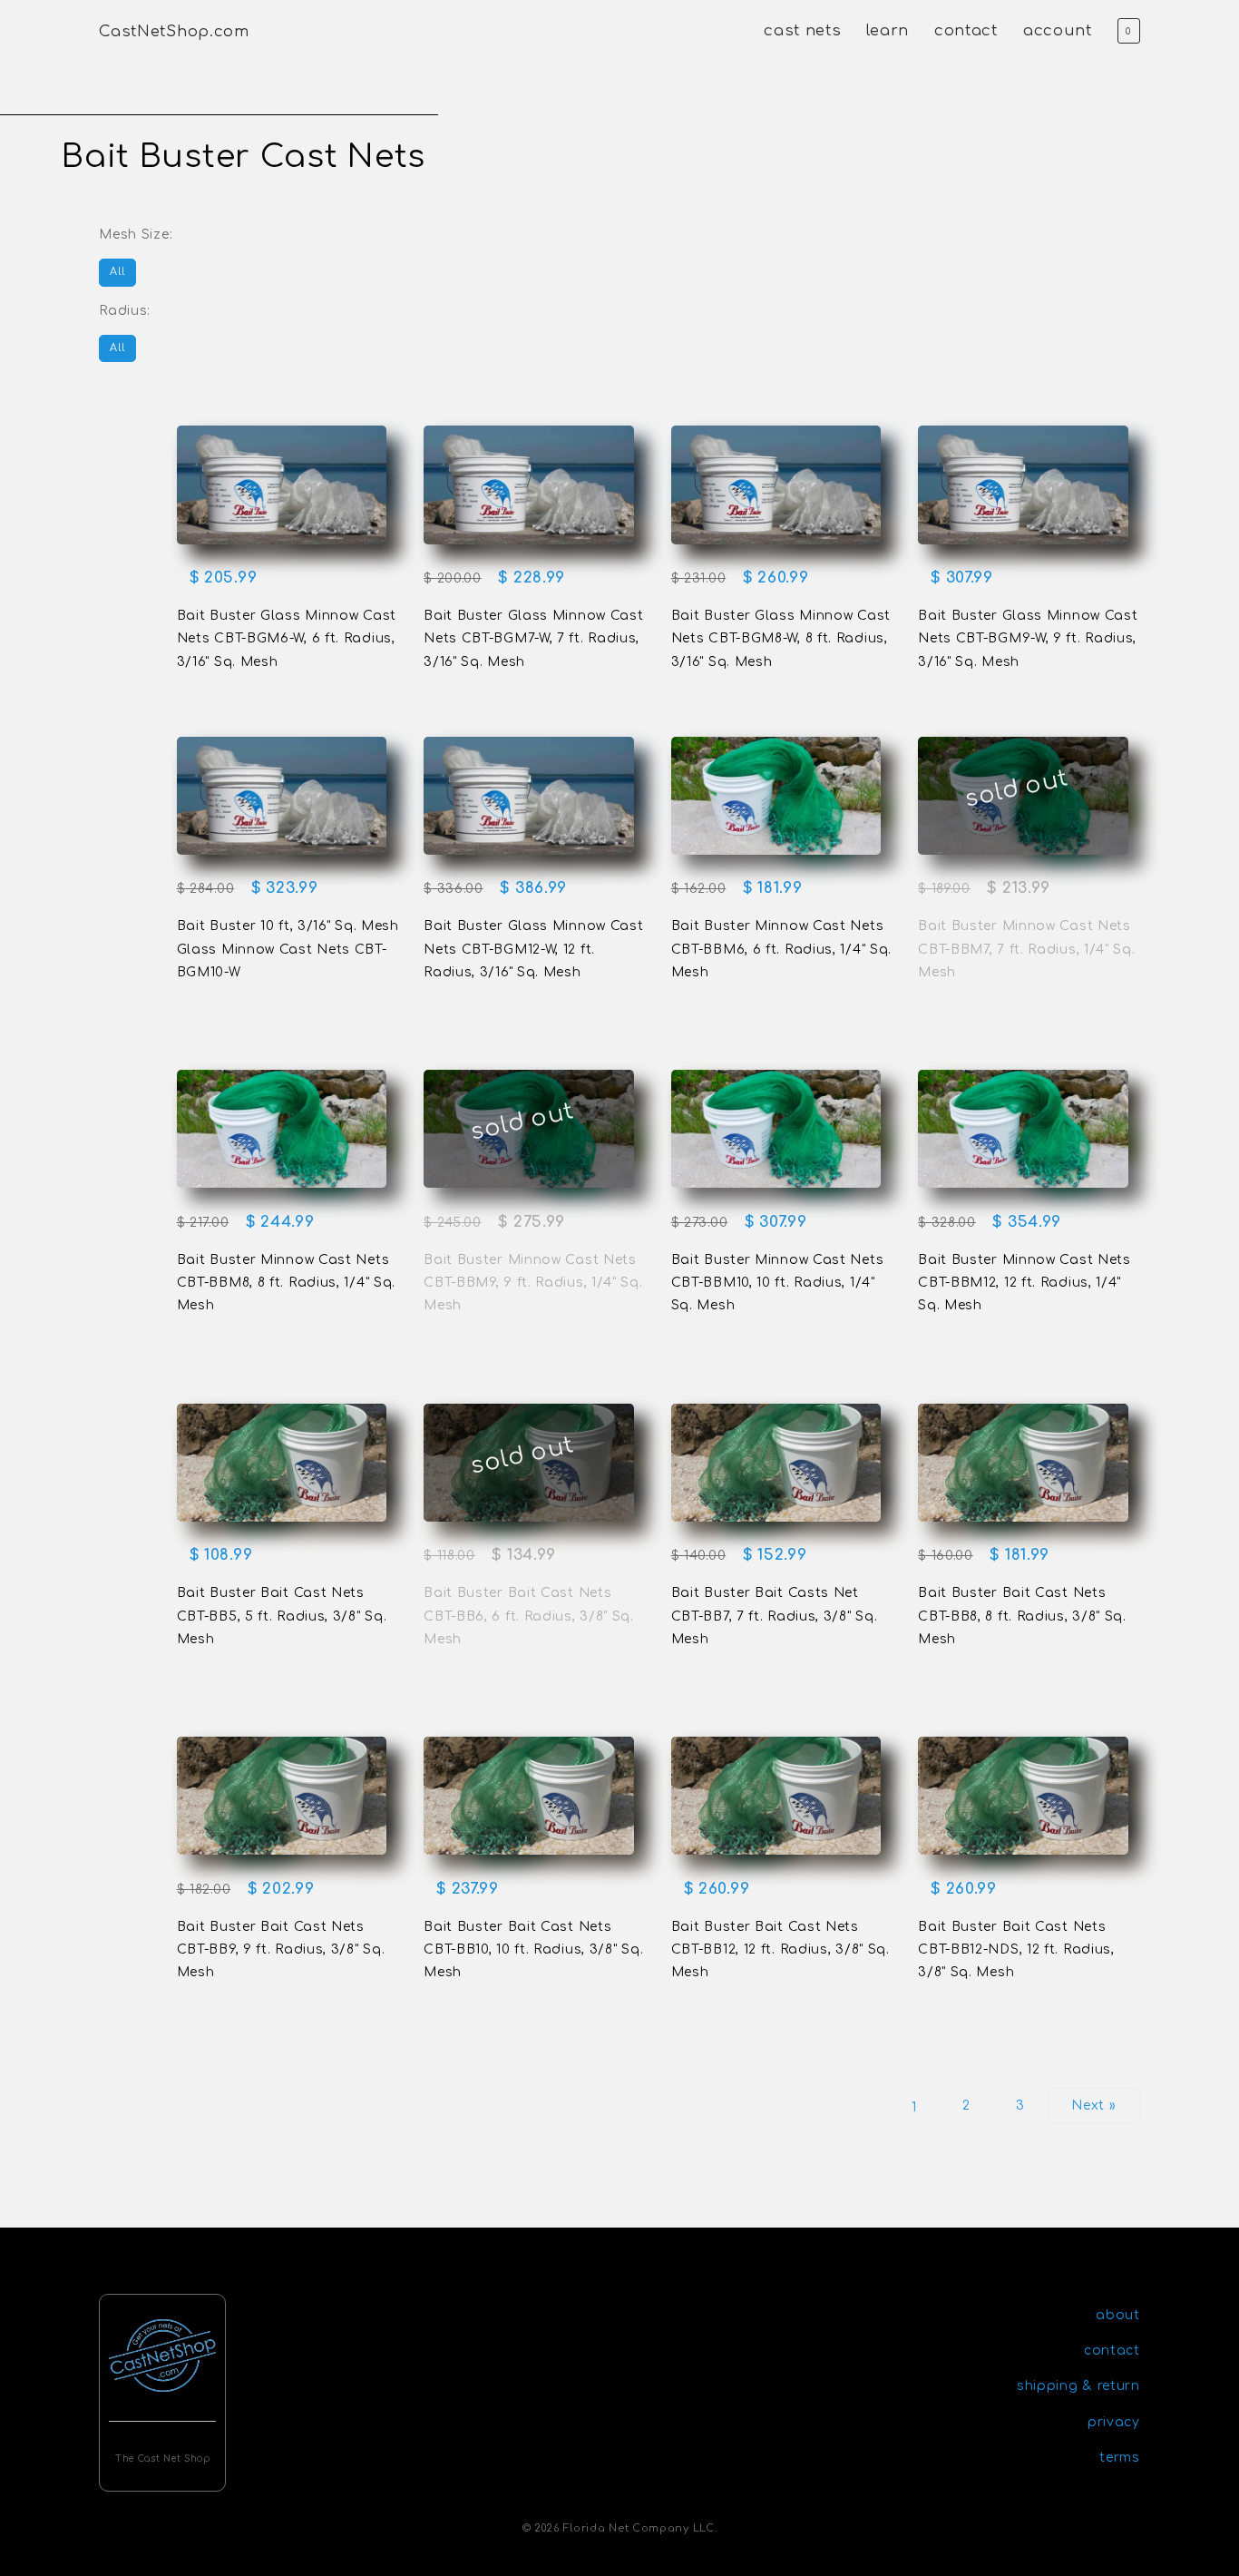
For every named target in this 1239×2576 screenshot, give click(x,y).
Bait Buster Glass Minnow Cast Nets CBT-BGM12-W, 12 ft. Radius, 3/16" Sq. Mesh (533, 949)
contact (966, 30)
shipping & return (1078, 2386)
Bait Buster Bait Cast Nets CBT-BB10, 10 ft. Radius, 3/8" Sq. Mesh (533, 1949)
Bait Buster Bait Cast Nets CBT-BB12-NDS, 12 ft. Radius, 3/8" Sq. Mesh (1016, 1949)
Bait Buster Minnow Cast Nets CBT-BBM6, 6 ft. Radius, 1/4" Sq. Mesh (781, 949)
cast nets (802, 30)
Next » (1093, 2106)
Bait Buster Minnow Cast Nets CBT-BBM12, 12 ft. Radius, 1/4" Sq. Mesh (1024, 1283)
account (1058, 30)
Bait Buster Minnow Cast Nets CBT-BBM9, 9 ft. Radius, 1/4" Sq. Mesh (533, 1283)
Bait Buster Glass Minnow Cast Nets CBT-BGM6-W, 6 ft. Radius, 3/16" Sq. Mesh (287, 638)
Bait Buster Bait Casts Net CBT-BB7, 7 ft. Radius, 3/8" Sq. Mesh (775, 1616)
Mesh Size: (136, 235)
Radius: (125, 311)
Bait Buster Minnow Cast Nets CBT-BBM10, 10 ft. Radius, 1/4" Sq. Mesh (778, 1283)
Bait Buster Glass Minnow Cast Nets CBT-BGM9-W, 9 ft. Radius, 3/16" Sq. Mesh (1028, 638)
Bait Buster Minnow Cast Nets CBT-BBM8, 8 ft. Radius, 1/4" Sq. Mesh (286, 1283)
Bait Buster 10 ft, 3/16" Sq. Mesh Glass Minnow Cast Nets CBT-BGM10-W (288, 949)
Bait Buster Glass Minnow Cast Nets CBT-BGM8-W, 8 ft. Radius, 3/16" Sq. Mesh (781, 638)
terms (1120, 2458)
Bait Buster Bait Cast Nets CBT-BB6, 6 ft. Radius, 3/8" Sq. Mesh (529, 1616)
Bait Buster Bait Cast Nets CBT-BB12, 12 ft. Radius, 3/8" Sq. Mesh (780, 1949)
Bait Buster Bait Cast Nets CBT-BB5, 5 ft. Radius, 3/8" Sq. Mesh (282, 1616)
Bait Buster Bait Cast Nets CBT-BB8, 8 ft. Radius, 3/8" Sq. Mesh (1022, 1616)
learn (888, 30)
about (1118, 2315)
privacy (1114, 2422)
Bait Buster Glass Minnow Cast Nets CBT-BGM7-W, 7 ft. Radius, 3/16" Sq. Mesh (533, 638)
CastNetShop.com (174, 31)
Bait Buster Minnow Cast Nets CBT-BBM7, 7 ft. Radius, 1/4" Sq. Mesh (1026, 949)
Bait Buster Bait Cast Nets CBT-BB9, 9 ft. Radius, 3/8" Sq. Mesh (281, 1949)
